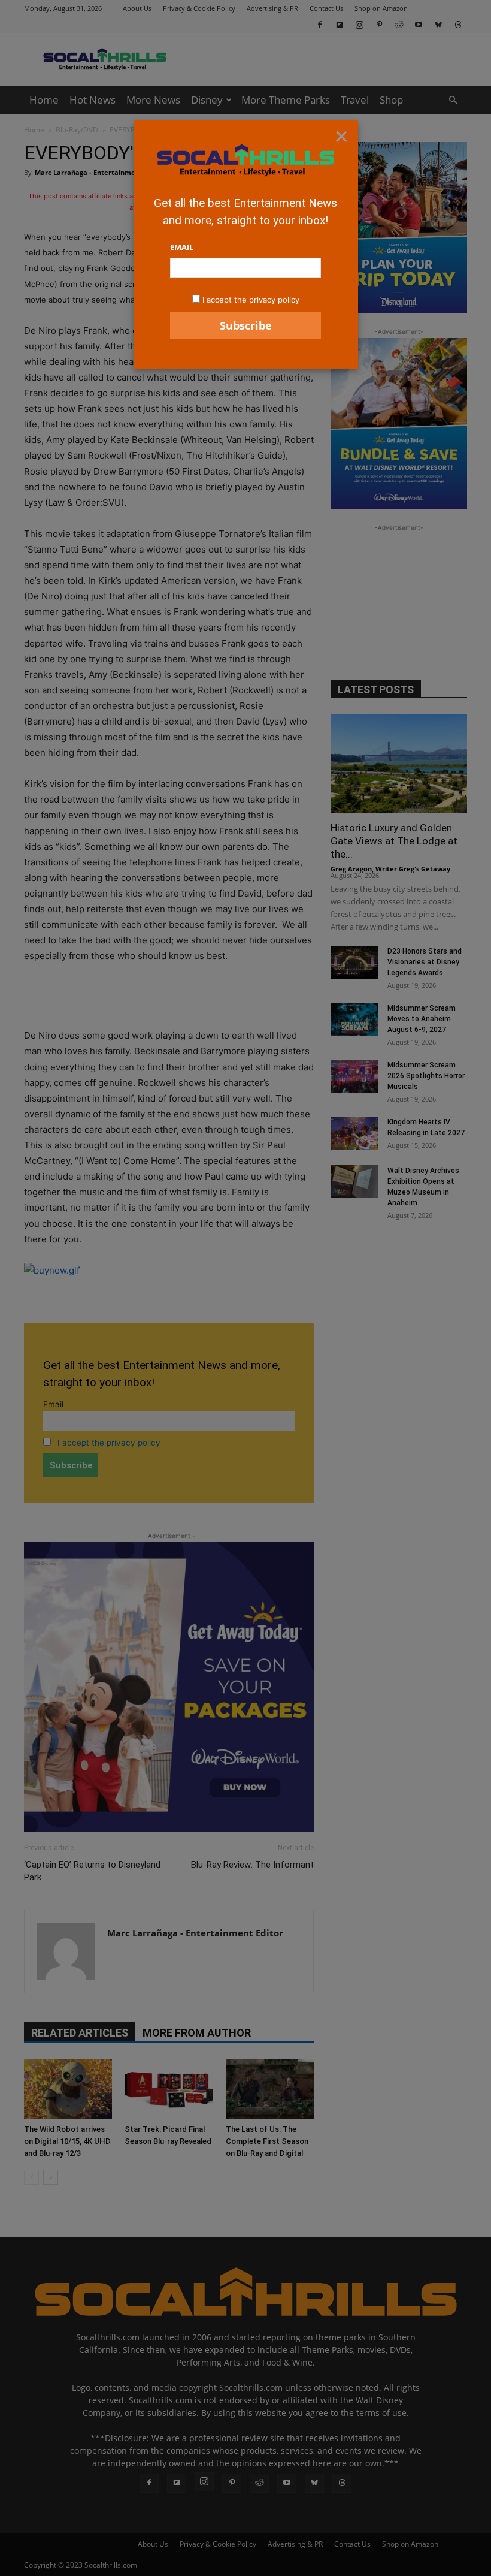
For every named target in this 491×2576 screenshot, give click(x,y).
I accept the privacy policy (251, 300)
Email (182, 247)
